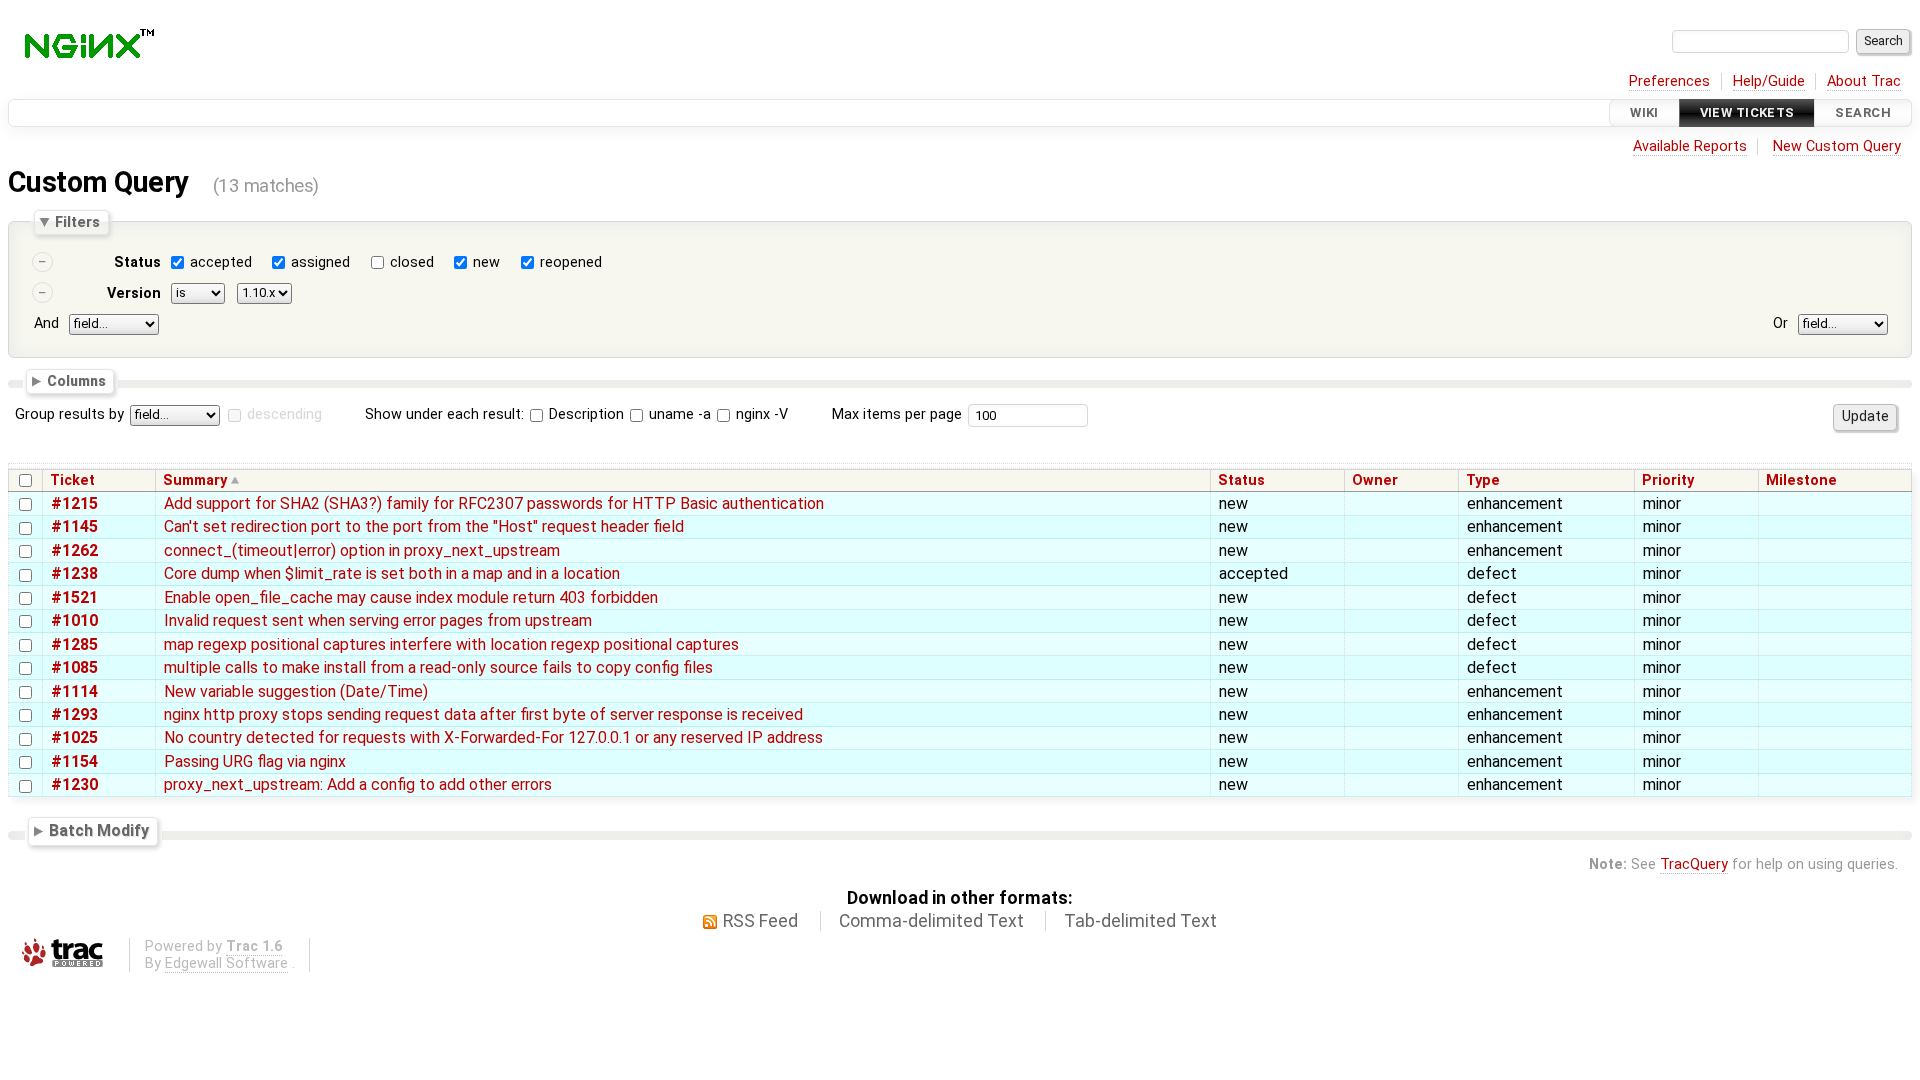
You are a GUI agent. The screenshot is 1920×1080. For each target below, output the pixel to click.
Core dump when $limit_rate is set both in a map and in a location (392, 573)
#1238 (74, 573)
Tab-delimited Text (1140, 921)
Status (137, 262)
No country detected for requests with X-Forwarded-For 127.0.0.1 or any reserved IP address (493, 737)
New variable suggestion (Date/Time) (296, 691)
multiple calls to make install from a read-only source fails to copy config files (438, 667)
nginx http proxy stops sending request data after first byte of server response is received (483, 714)
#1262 (74, 550)
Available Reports (1690, 146)
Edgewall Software (226, 963)
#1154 (74, 761)
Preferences (1669, 81)
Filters (77, 222)
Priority (1668, 480)
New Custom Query (1837, 146)
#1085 (74, 667)
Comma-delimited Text (931, 921)
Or (1780, 323)
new (486, 262)
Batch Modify (99, 830)
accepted (221, 262)
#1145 (74, 526)
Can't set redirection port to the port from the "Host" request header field (424, 526)
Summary (195, 480)
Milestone (1801, 480)
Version (134, 293)
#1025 (74, 737)
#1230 (74, 784)
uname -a (678, 414)
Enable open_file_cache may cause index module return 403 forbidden (411, 597)
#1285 (74, 644)
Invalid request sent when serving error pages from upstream (378, 620)
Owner (1375, 480)
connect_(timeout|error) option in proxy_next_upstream (362, 550)
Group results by (69, 414)
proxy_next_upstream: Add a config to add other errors (358, 784)
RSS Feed (760, 921)
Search (1863, 112)
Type (1483, 480)
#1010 (74, 620)
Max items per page (897, 414)
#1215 (74, 503)
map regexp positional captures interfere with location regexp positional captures (451, 644)
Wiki (1644, 112)
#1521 (74, 597)
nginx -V (760, 414)
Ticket (72, 480)
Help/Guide (1769, 81)
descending (284, 414)
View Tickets (1747, 112)
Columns (76, 380)
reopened (571, 262)
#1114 (74, 691)
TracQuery (1694, 864)
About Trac (1864, 81)
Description (584, 414)
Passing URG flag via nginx (255, 761)
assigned (320, 262)
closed (412, 262)
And (46, 323)
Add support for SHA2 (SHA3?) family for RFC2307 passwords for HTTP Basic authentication (494, 503)
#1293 (74, 714)
